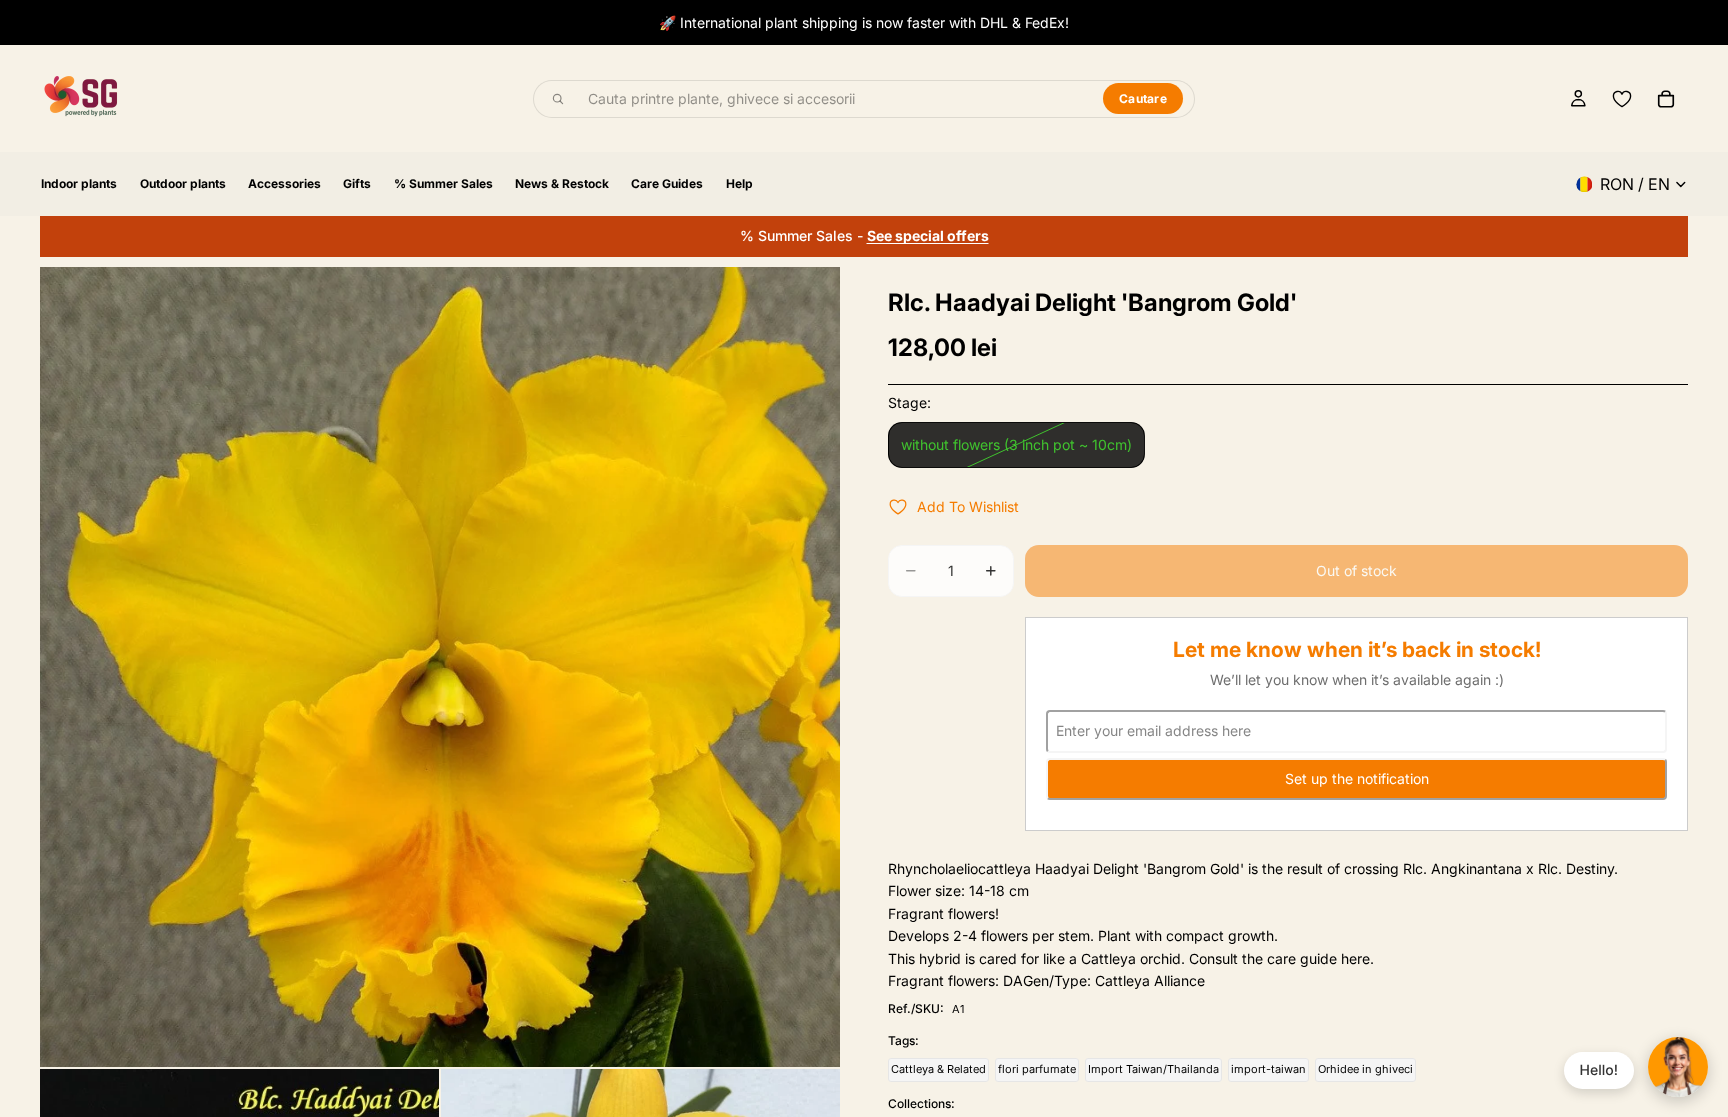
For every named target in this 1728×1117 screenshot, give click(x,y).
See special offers (928, 235)
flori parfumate (1037, 1069)
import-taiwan (1268, 1069)
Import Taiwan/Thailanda (1153, 1069)
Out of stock (1356, 570)
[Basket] (1666, 99)
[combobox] (834, 99)
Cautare (1143, 98)
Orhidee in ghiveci (1365, 1069)
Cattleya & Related (938, 1069)
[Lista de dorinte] (1622, 99)
